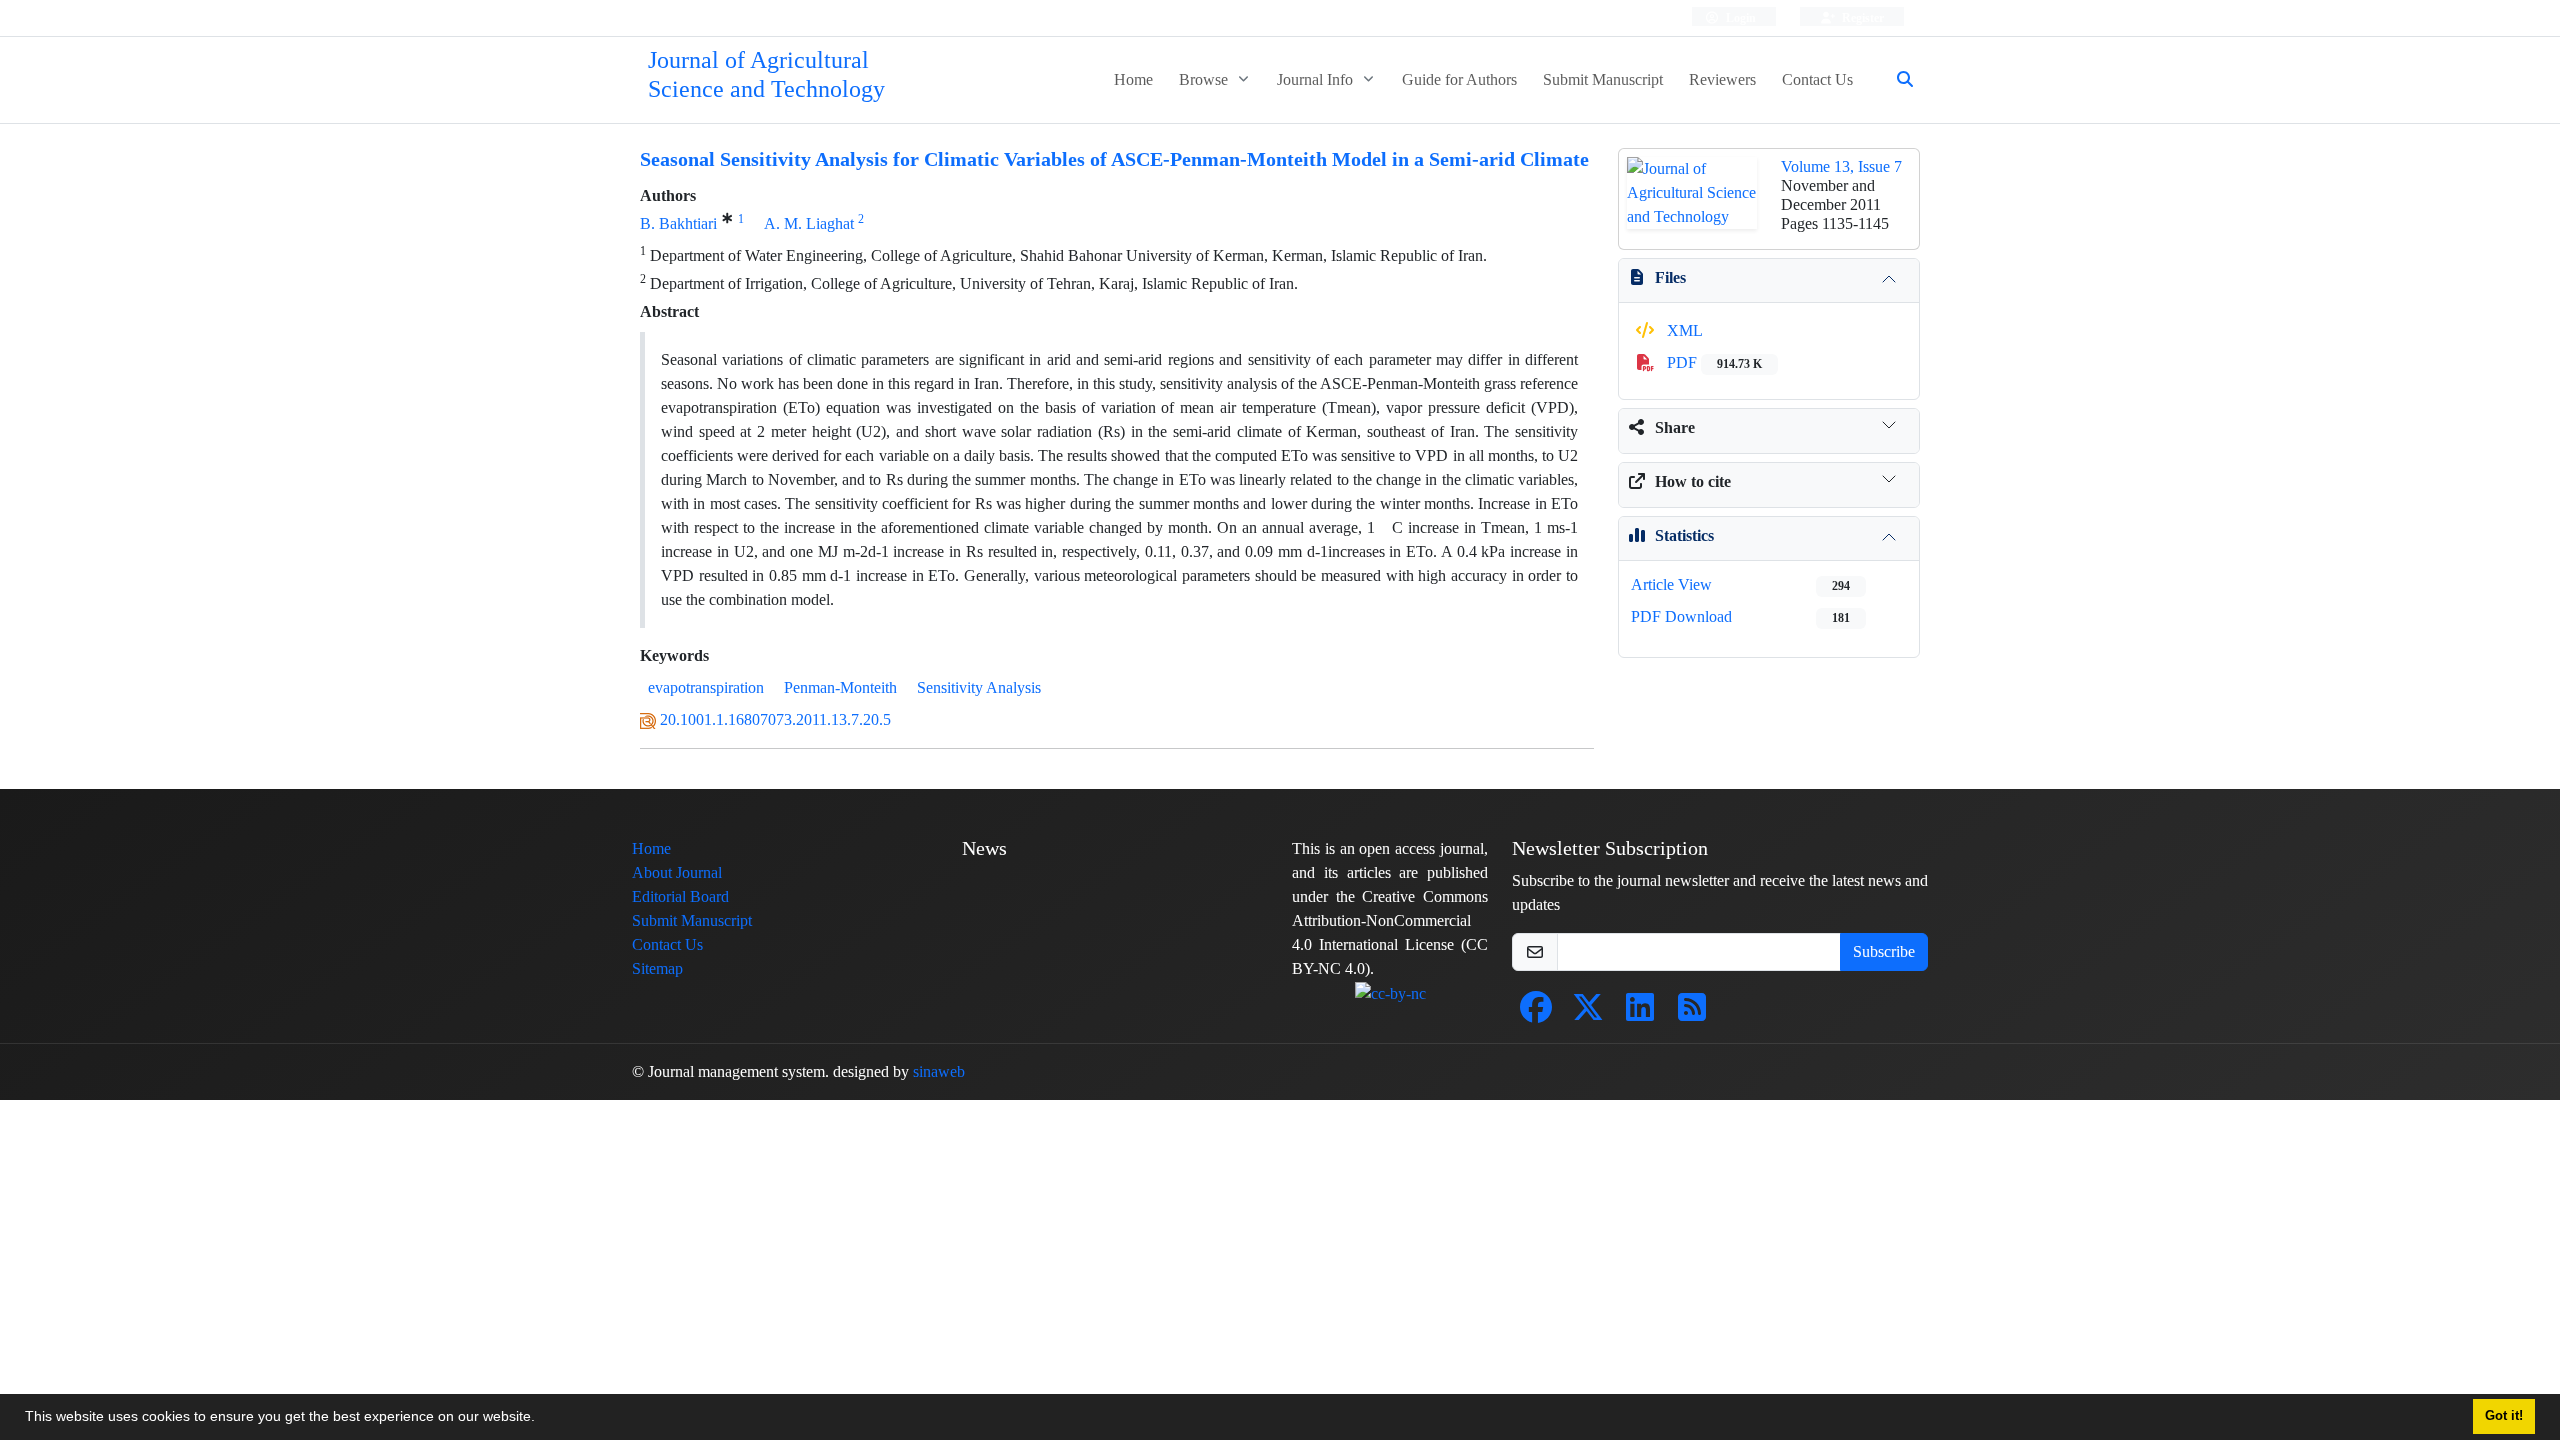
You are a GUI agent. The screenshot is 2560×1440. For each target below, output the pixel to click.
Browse (1205, 79)
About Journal (677, 872)
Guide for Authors (1459, 79)
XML (1683, 330)
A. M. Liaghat (809, 223)
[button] (542, 1419)
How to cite (1693, 481)
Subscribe (1884, 951)
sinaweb (939, 1071)
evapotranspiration (706, 687)
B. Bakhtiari (678, 223)
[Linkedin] (1640, 1013)
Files (1670, 277)
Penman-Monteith (840, 687)
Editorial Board (680, 896)
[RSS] (1692, 1013)
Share (1675, 427)
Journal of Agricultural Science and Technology (766, 75)
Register (1861, 17)
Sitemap (657, 968)
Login (1739, 17)
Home (1133, 79)
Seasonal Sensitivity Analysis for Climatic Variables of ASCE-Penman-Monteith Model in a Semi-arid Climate (1114, 159)
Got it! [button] (2504, 1416)
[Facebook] (1536, 1013)
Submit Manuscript (1603, 79)
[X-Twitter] (1588, 1013)
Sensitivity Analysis (979, 687)
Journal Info (1317, 79)
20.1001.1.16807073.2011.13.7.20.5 (775, 719)
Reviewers (1722, 79)
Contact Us (1817, 79)
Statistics (1684, 535)
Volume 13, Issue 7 (1841, 166)
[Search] (1897, 80)
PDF (1712, 362)
